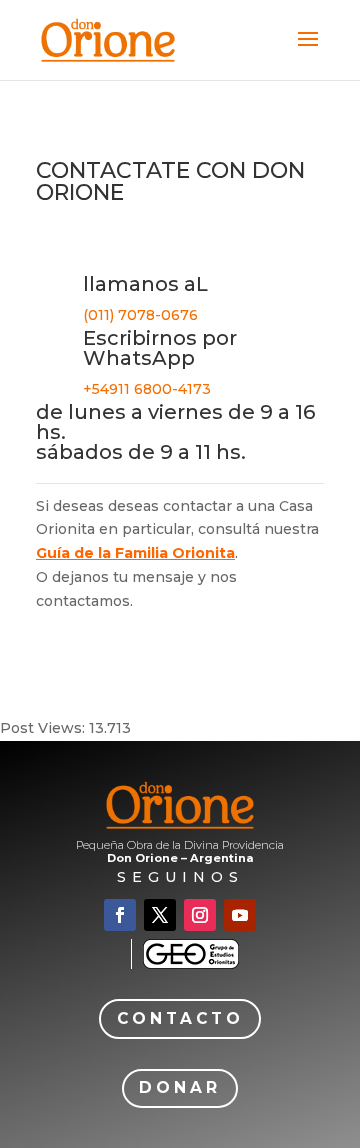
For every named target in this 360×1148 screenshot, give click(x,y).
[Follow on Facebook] (120, 915)
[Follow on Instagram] (200, 915)
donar (180, 1087)
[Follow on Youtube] (240, 915)
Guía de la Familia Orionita (135, 553)
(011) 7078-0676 (140, 315)
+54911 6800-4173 (147, 389)
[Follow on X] (160, 915)
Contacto (180, 1018)
